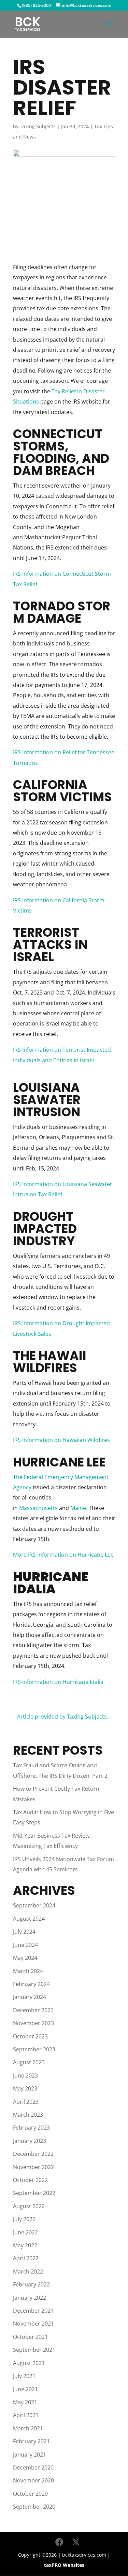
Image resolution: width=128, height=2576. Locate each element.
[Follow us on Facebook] (59, 2542)
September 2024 (34, 1905)
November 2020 (33, 2480)
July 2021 (24, 2376)
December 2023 (33, 2010)
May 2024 (25, 1958)
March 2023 (28, 2115)
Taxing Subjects (38, 126)
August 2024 (29, 1919)
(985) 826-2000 (36, 5)
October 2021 (30, 2337)
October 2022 (30, 2180)
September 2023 (34, 2049)
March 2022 (28, 2271)
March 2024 (28, 1971)
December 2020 (33, 2467)
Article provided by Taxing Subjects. (63, 1717)
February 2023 (31, 2128)
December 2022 (33, 2154)
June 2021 (25, 2389)
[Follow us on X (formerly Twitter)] (76, 2542)
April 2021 (26, 2415)
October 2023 (30, 2036)
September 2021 (34, 2350)
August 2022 (29, 2206)
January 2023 (30, 2141)
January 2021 (30, 2455)
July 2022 (24, 2219)
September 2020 (34, 2507)
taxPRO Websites (64, 2565)
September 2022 (34, 2193)
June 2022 (25, 2232)
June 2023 (25, 2075)
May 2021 (25, 2402)
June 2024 (25, 1945)
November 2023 (33, 2023)
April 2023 (26, 2102)
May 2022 (25, 2245)
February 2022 (31, 2284)
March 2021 (28, 2428)
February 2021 (31, 2441)
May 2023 (25, 2088)
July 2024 (24, 1932)
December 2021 (33, 2311)
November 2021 (33, 2324)
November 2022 (33, 2167)
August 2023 (29, 2062)
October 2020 (30, 2494)
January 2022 (30, 2298)
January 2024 (30, 1997)
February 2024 (31, 1984)
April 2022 (26, 2258)
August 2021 (29, 2363)
